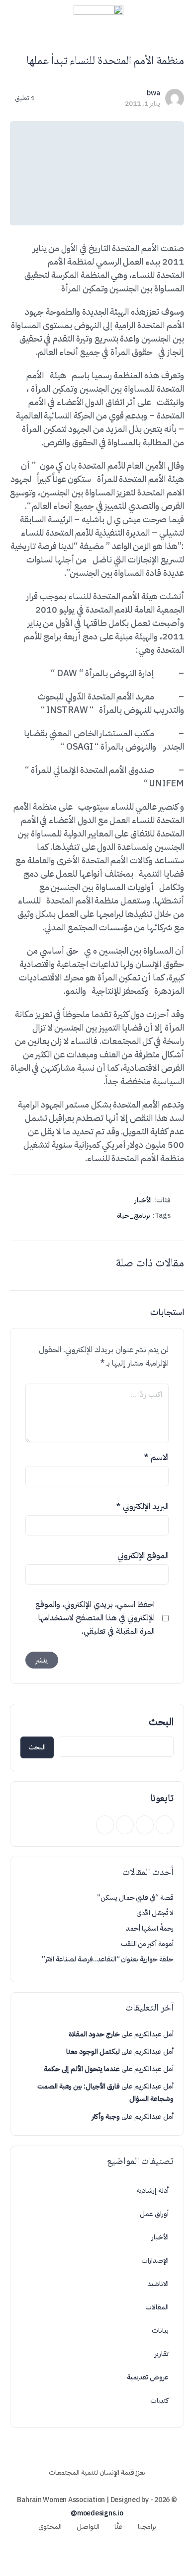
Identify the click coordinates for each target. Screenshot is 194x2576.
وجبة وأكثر (106, 2117)
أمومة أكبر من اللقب (147, 1944)
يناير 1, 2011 (143, 104)
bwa (153, 93)
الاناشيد (158, 2284)
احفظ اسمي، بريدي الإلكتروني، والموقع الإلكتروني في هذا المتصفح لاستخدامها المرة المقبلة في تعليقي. (95, 1618)
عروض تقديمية (148, 2377)
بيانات (160, 2331)
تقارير (162, 2354)
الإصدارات (155, 2261)
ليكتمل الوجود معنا (93, 2052)
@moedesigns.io (97, 2513)
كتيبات (159, 2401)
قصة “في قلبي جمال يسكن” (135, 1898)
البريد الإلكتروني (142, 1506)
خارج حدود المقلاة (94, 2034)
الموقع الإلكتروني (143, 1556)
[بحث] (18, 19)
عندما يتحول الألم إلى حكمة (82, 2069)
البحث (161, 1722)
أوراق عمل (154, 2214)
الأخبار (143, 1200)
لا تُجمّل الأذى (155, 1913)
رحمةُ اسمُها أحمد (150, 1928)
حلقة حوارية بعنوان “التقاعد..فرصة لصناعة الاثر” (108, 1959)
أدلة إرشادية (152, 2191)
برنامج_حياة (134, 1216)
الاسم (156, 1457)
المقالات (157, 2307)
